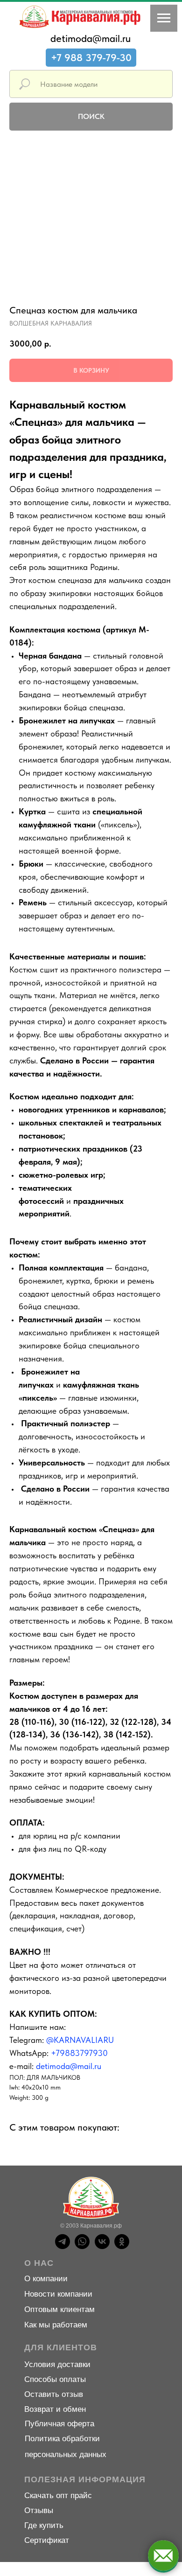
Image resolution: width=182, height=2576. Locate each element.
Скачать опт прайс (58, 2496)
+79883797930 (79, 2053)
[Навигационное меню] (164, 18)
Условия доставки (57, 2364)
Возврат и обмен (55, 2409)
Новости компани (56, 2294)
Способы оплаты (55, 2379)
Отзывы (39, 2510)
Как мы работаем (56, 2325)
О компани (44, 2279)
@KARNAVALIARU (80, 2040)
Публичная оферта (59, 2424)
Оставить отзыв (54, 2394)
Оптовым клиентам (59, 2309)
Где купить (44, 2525)
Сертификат (47, 2540)
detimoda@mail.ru (91, 38)
